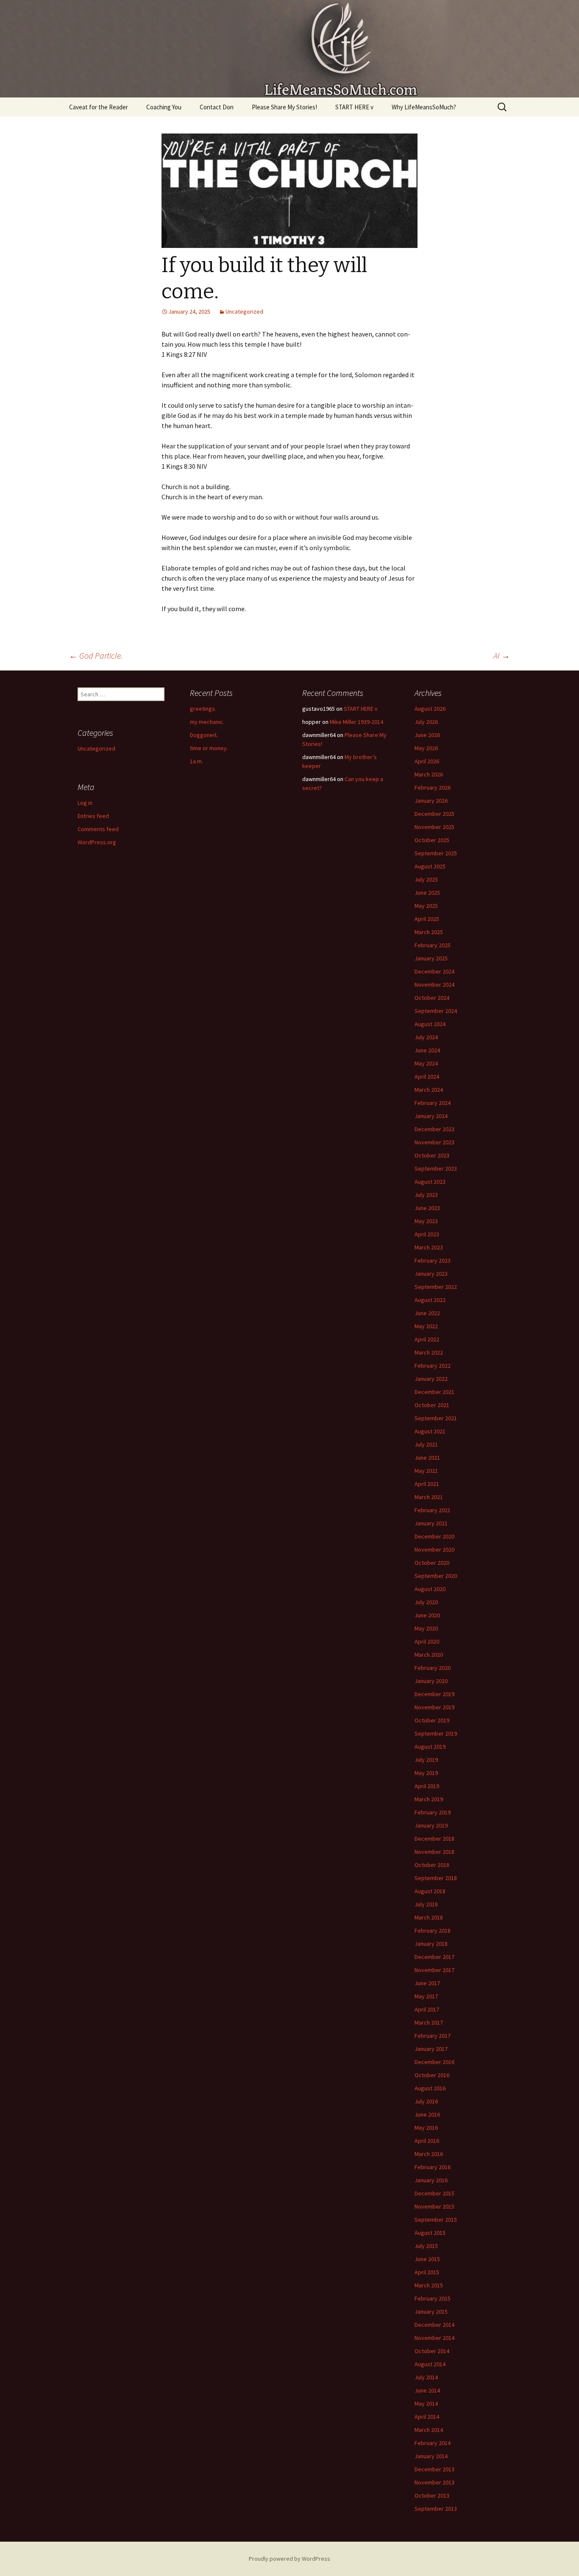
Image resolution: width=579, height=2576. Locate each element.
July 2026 (426, 722)
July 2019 (426, 1760)
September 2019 (436, 1733)
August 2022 (430, 1300)
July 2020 (426, 1602)
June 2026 (427, 735)
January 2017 (431, 2049)
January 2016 (431, 2180)
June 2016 (427, 2114)
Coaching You (164, 107)
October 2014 (432, 2351)
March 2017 (429, 2022)
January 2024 (431, 1116)
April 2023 (427, 1234)
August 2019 (430, 1747)
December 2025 (434, 814)
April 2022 (427, 1339)
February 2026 (433, 787)
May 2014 (426, 2404)
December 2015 (434, 2193)
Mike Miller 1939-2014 (356, 722)
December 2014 (434, 2325)
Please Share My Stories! (284, 107)
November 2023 (434, 1142)
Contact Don (217, 107)
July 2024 (426, 1037)
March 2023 (429, 1247)
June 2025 (427, 893)
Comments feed (98, 829)
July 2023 (426, 1195)
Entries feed (93, 816)
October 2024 (432, 998)
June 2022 (427, 1313)
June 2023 (427, 1208)
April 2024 (427, 1077)
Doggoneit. (204, 735)
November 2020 (434, 1549)
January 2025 (431, 958)
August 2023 (430, 1182)
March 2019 (429, 1799)
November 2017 (434, 1970)
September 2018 (436, 1878)
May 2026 (426, 748)
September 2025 (436, 853)
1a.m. (196, 761)
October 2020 (432, 1563)
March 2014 (429, 2430)
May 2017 (426, 1996)
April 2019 (427, 1786)
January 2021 (431, 1523)
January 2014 (431, 2456)
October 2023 (432, 1155)
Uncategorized (244, 312)
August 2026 (430, 709)
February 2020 (433, 1668)
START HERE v (354, 107)
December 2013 (434, 2469)
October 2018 (432, 1865)
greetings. (203, 709)
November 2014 (434, 2338)
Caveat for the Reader (99, 107)
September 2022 (436, 1287)
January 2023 (431, 1274)
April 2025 (427, 919)
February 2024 (433, 1103)
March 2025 (429, 932)
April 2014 (427, 2417)
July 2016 (426, 2101)
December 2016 (434, 2062)
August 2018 (430, 1891)
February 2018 (433, 1931)
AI (502, 655)
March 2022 (429, 1352)
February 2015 (433, 2298)
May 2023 (426, 1221)
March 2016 (429, 2154)
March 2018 (429, 1917)
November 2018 (434, 1852)
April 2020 (427, 1641)
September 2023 (436, 1168)
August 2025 (430, 866)
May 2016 (426, 2128)
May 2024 (426, 1063)
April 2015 (427, 2272)
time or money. (209, 748)
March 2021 (429, 1497)
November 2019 (434, 1707)
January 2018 (431, 1944)
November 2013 (434, 2482)
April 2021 (427, 1484)
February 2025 (433, 945)
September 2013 (436, 2509)
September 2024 (436, 1011)
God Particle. (96, 655)
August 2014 (430, 2364)
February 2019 (433, 1812)
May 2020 (426, 1628)
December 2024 (434, 971)
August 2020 (430, 1589)
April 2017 (427, 2009)
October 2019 (432, 1720)
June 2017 (427, 1983)
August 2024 (430, 1024)
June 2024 (427, 1050)
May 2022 (426, 1326)
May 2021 (426, 1471)
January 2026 (431, 801)
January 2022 (431, 1379)
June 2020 (427, 1615)
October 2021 (432, 1405)
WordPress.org (97, 842)
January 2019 (431, 1825)
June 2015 (427, 2259)
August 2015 (430, 2233)
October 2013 (432, 2495)
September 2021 (436, 1418)
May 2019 (426, 1773)
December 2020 (434, 1536)
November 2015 (434, 2206)
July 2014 (426, 2377)
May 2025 (426, 906)
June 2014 (427, 2390)
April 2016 (427, 2141)
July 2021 (426, 1444)
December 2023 (434, 1129)
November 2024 (434, 985)
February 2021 (433, 1510)
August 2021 (430, 1431)
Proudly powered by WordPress (289, 2559)
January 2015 (431, 2312)
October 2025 (432, 840)
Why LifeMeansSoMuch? (424, 107)
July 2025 (426, 879)
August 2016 (430, 2088)
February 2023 (433, 1260)
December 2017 (434, 1957)
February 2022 (433, 1366)
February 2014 (433, 2443)
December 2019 (434, 1694)
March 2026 (429, 774)
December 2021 (434, 1392)
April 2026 (427, 761)
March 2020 (429, 1655)
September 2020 (436, 1576)
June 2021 (427, 1458)
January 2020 (431, 1681)
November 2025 (434, 827)
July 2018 (426, 1904)
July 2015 (426, 2246)
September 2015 (436, 2220)
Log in (85, 803)
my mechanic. (207, 722)
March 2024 (429, 1090)
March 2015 (429, 2285)
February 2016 (433, 2167)
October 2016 (432, 2075)
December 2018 (434, 1839)
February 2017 (433, 2036)
